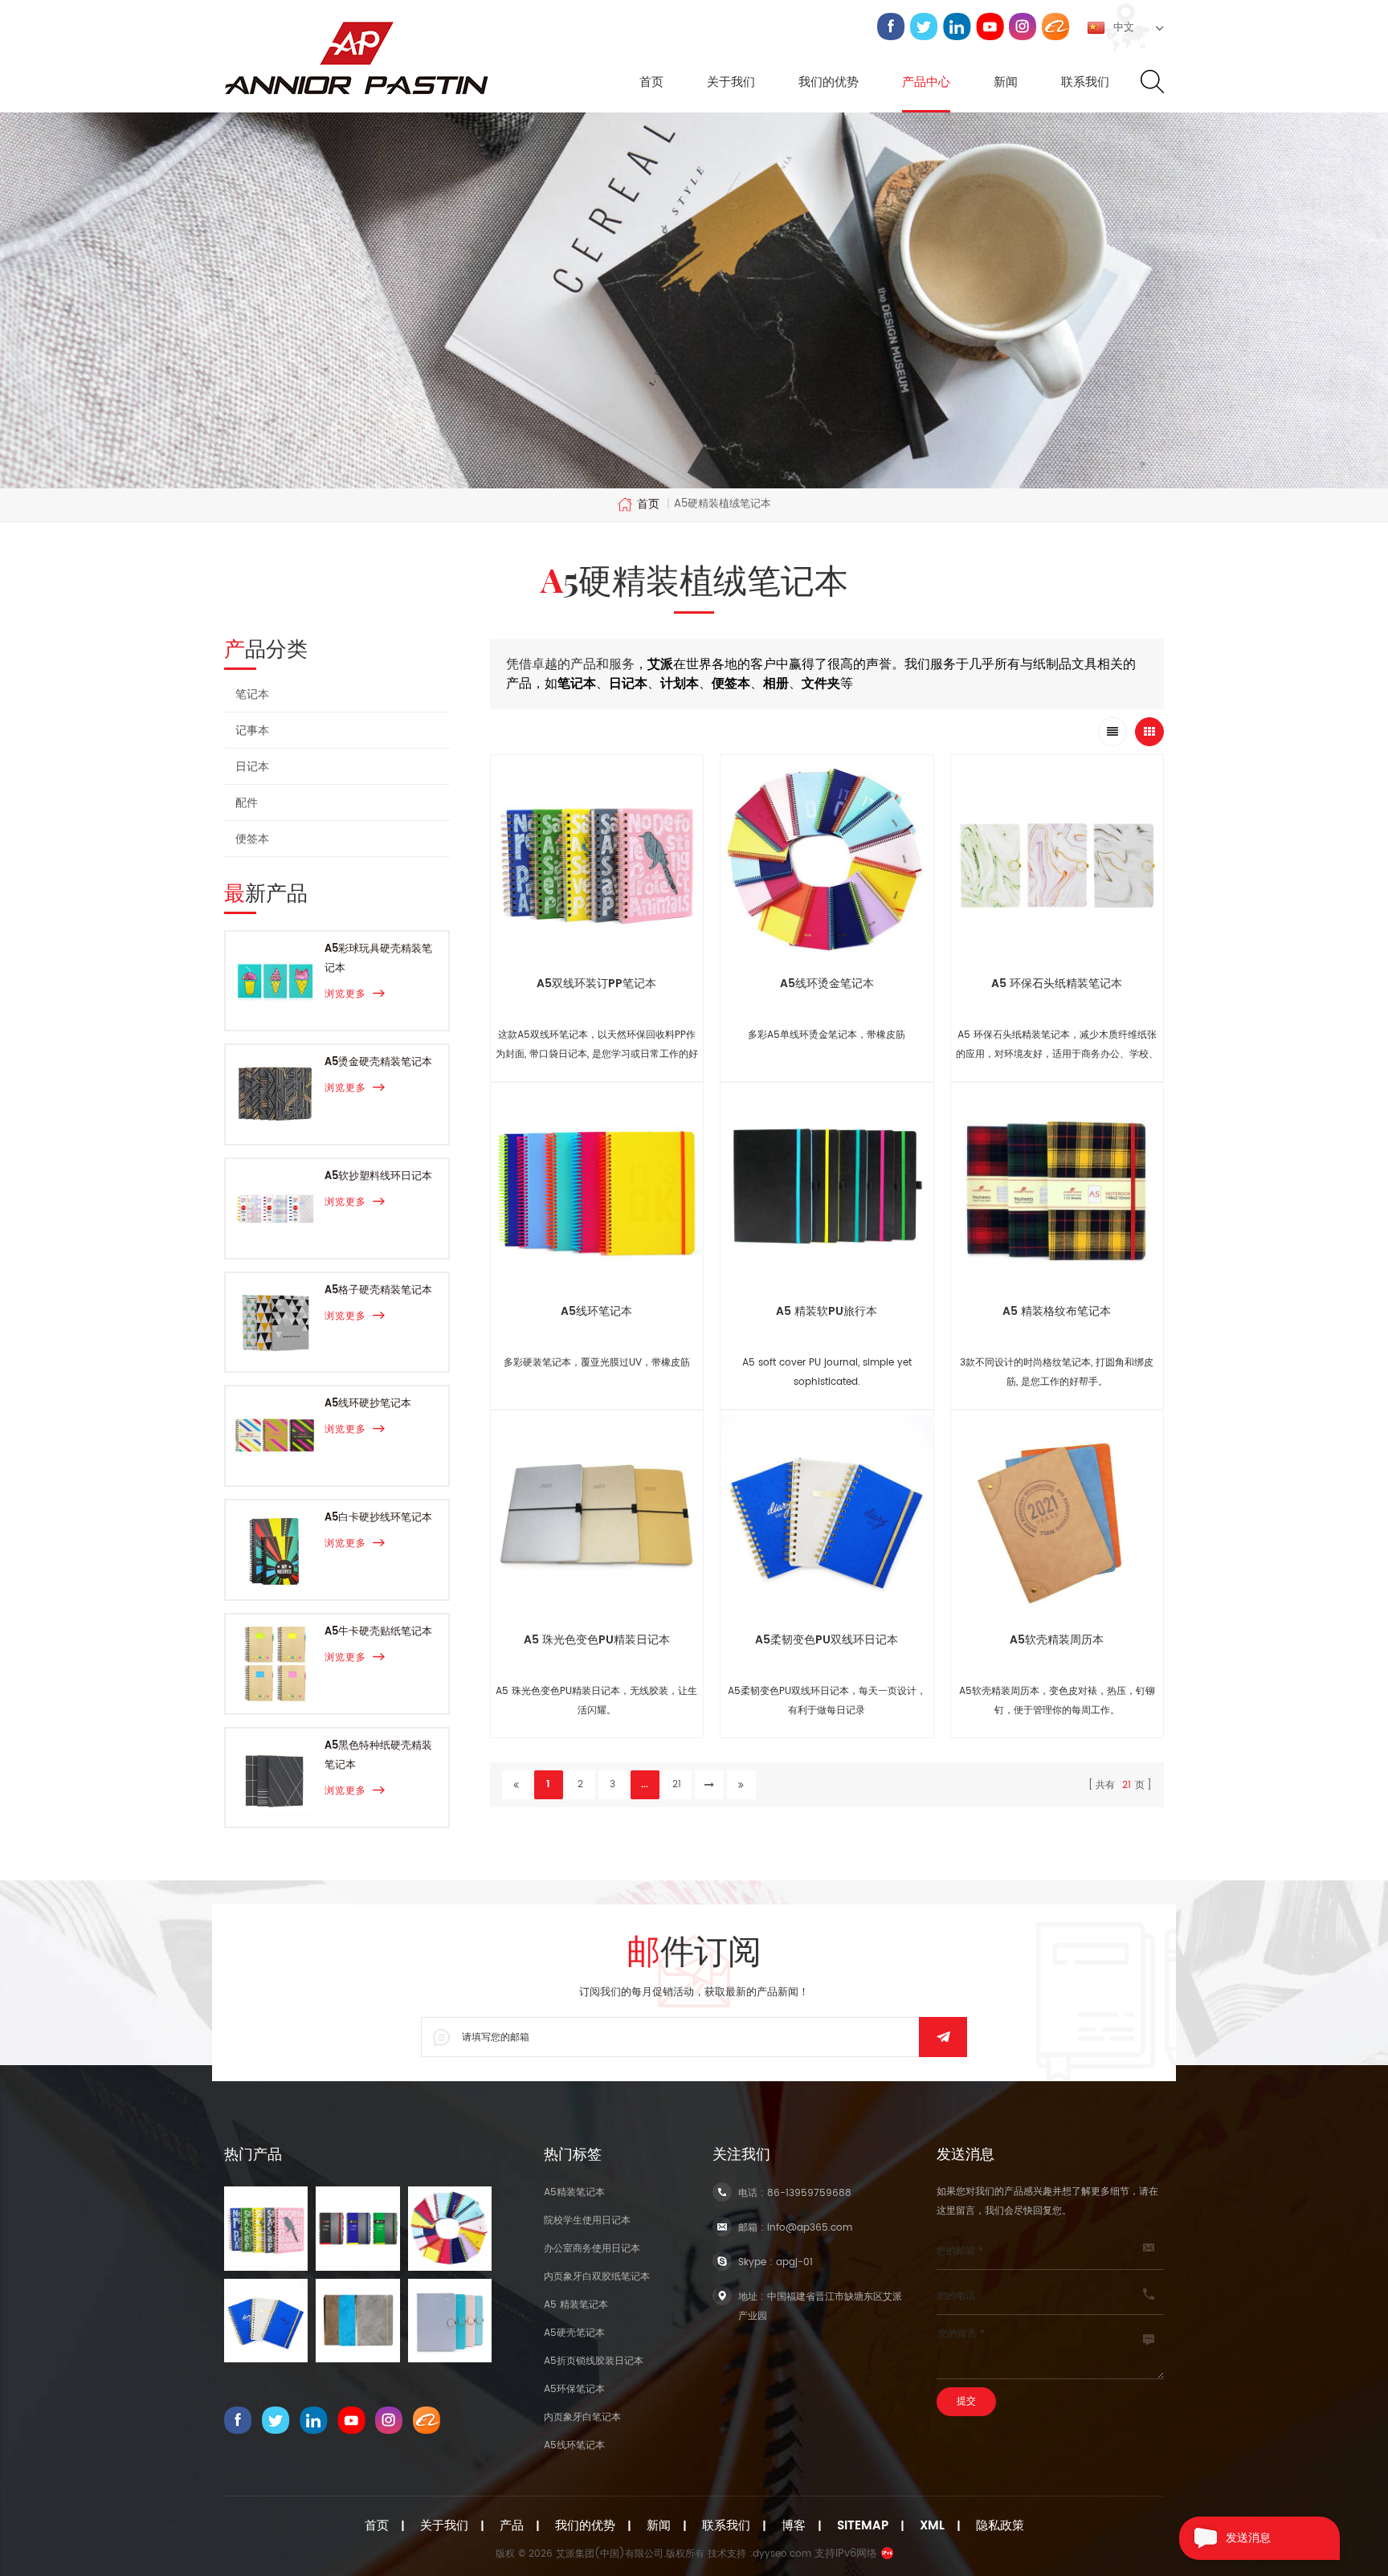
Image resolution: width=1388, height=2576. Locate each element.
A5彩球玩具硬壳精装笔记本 (378, 959)
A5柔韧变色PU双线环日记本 (827, 1640)
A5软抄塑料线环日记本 (378, 1176)
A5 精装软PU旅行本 (827, 1311)
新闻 (1006, 83)
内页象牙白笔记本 (582, 2417)
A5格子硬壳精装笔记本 (378, 1290)
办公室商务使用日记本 (592, 2249)
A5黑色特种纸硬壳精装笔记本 (378, 1755)
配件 (247, 803)
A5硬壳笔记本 (574, 2333)
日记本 (252, 767)
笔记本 (252, 694)
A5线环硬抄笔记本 (368, 1404)
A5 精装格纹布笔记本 (1057, 1311)
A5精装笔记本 (574, 2192)
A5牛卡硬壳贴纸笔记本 (378, 1632)
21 (677, 1784)
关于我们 (731, 83)
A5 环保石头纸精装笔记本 (1057, 984)
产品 (512, 2526)
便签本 (252, 839)
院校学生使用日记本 (587, 2221)
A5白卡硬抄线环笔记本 (378, 1518)
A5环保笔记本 (574, 2389)
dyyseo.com (782, 2554)
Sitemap (863, 2526)
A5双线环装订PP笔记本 (596, 984)
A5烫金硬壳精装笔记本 (378, 1062)
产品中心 (926, 83)
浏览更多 (345, 994)
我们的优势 (829, 83)
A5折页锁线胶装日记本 (594, 2361)
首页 (651, 83)
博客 (794, 2526)
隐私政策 (1000, 2526)
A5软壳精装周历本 (1057, 1640)
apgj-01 (794, 2262)
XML (932, 2526)
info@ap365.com (810, 2228)
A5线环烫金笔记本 (827, 984)
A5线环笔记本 (596, 1311)
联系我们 (1085, 83)
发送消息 (1248, 2538)
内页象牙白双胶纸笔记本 (597, 2277)
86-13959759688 (809, 2193)
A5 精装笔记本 (576, 2305)
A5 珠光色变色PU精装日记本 (597, 1640)
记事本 (252, 731)
